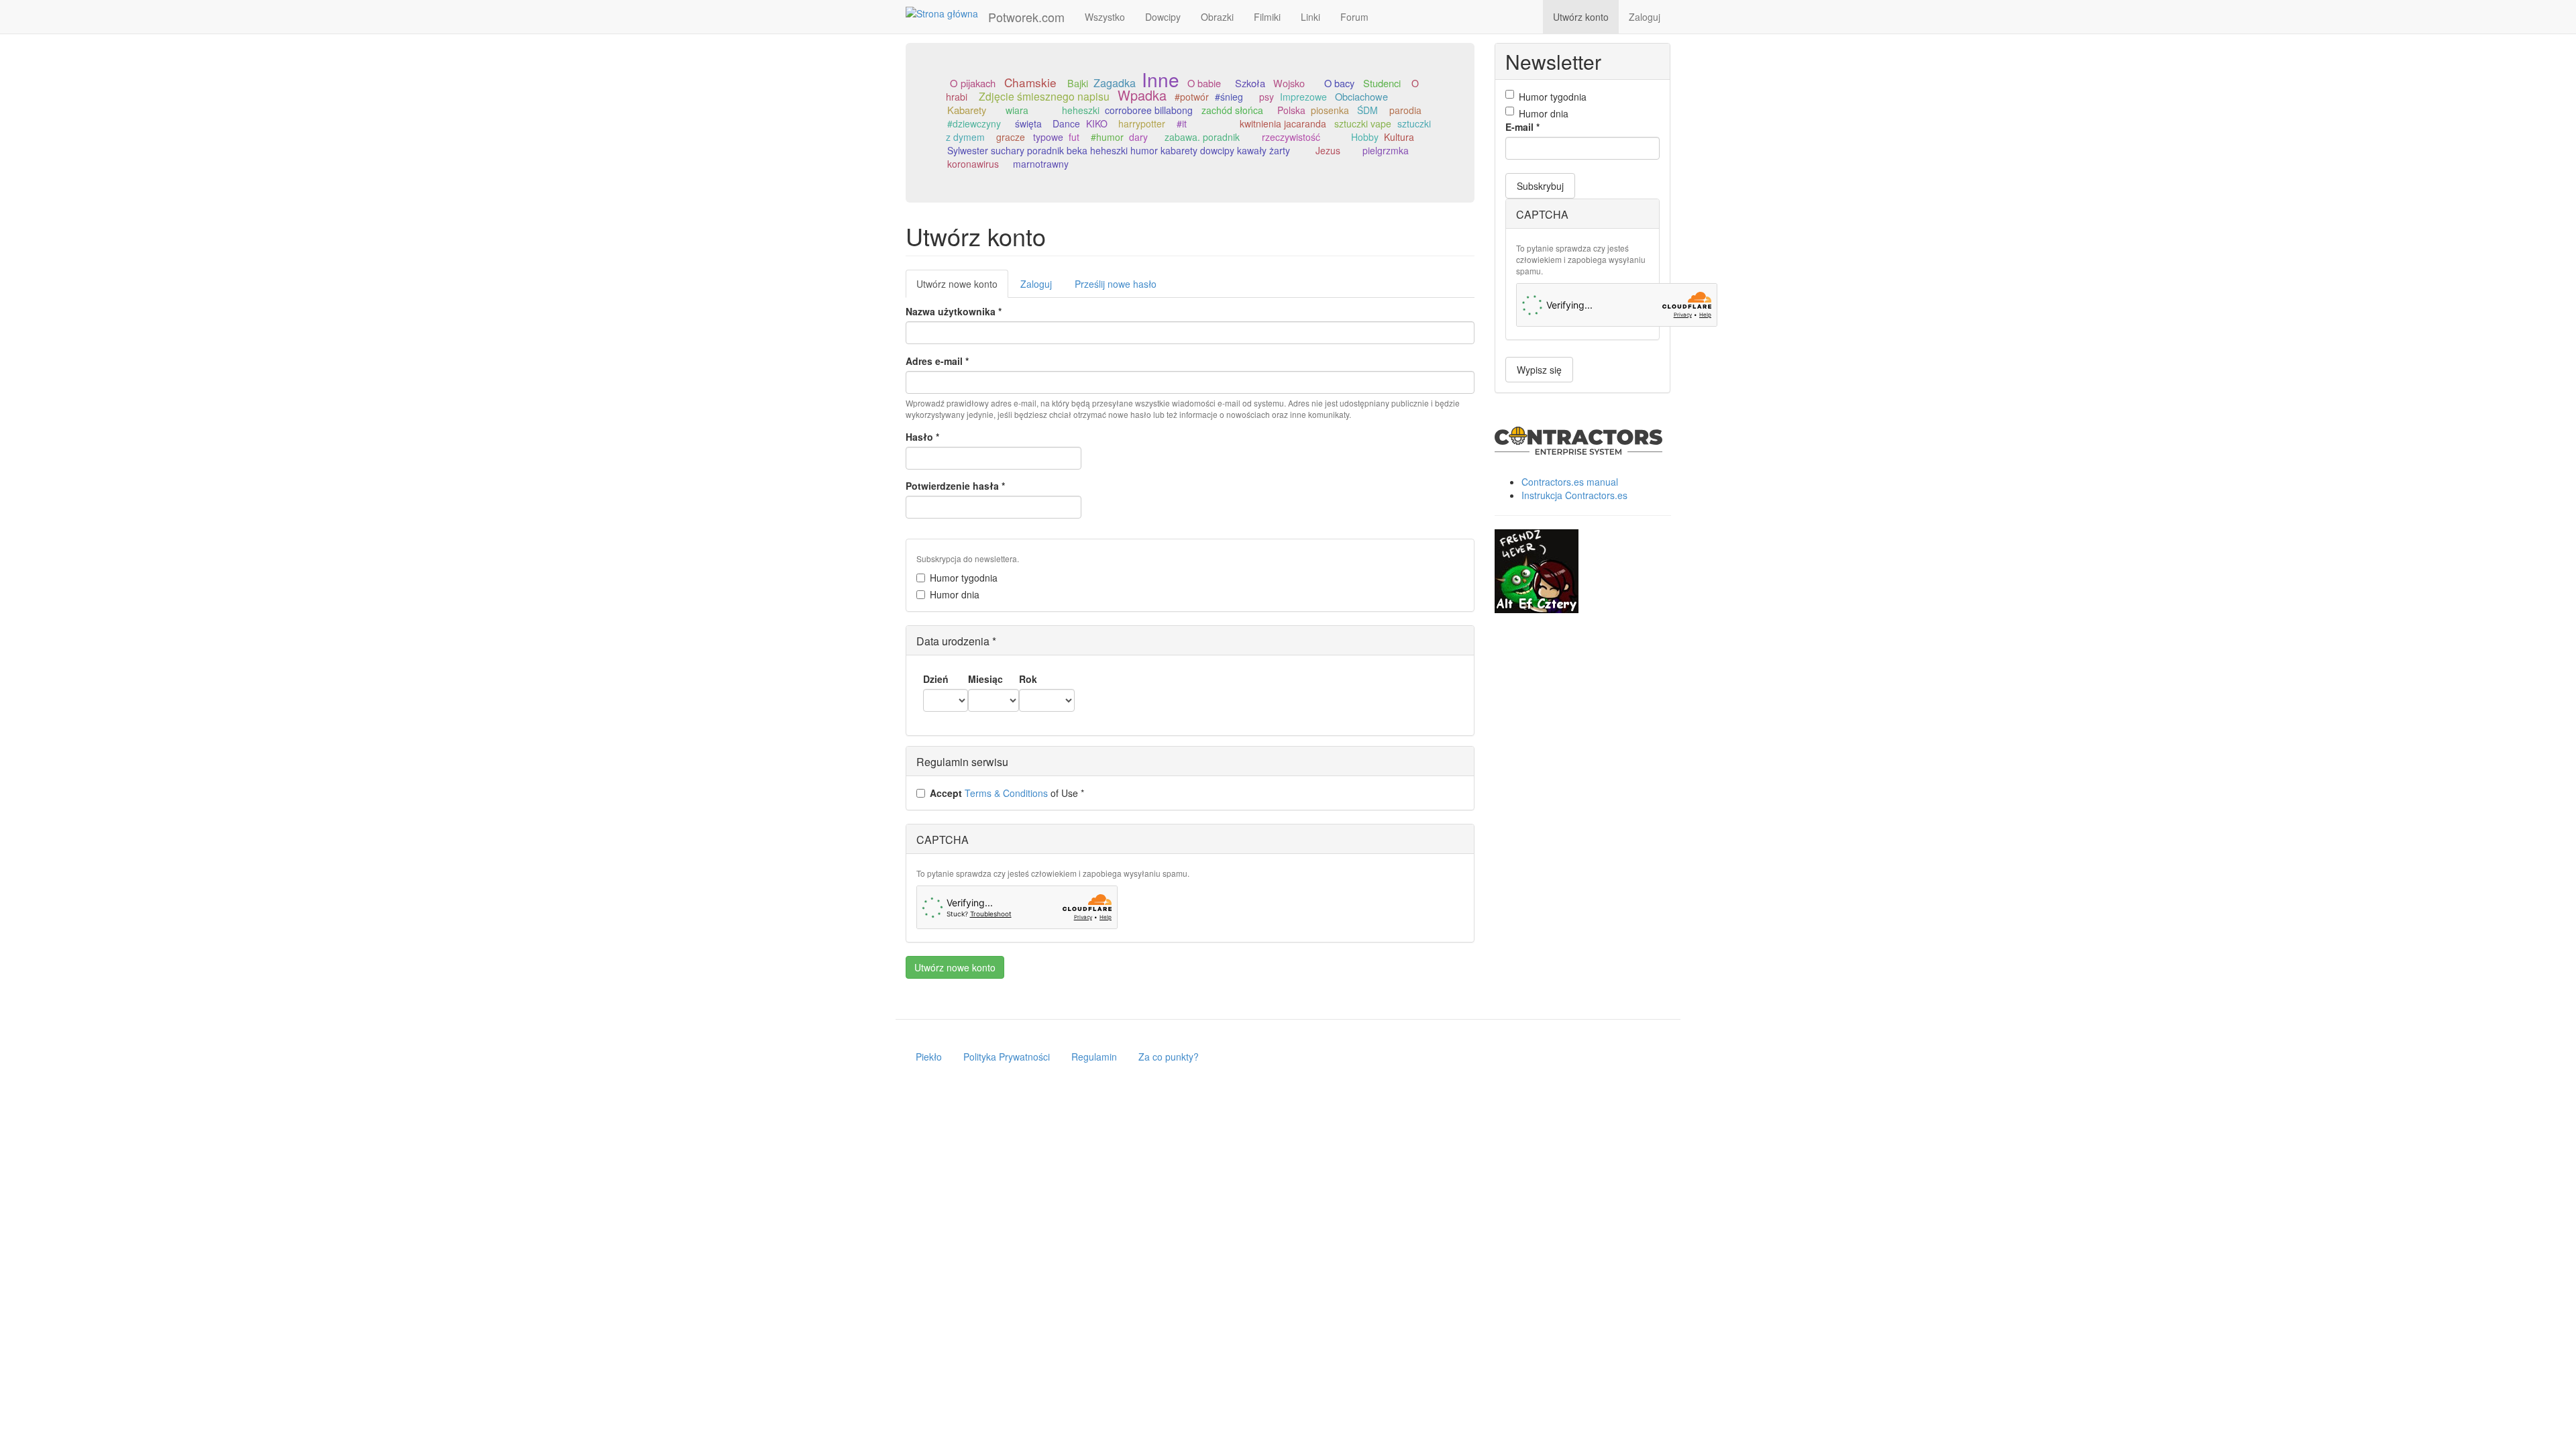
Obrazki (1217, 17)
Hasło (922, 437)
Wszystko (1105, 17)
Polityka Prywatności (1007, 1057)
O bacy (1339, 83)
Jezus (1328, 150)
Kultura (1399, 137)
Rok (1028, 679)
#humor (1107, 137)
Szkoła (1250, 83)
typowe (1048, 137)
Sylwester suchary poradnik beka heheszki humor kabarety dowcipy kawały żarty (1119, 150)
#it (1182, 123)
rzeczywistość (1291, 137)
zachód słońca (1232, 110)
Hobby (1365, 137)
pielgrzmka (1386, 150)
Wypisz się (1539, 370)
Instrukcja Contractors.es (1574, 495)
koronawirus (973, 164)
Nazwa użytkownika (954, 311)
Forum (1354, 17)
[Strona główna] (947, 13)
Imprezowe (1303, 97)
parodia (1405, 110)
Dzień (936, 679)
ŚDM (1367, 110)
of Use (1007, 793)
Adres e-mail (937, 361)
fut (1074, 137)
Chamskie (1030, 82)
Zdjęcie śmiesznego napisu (1044, 96)
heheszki (1081, 110)
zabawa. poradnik (1202, 137)
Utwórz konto (1581, 17)
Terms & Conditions (1006, 793)
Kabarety (967, 110)
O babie (1204, 83)
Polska (1291, 110)
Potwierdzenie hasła (955, 486)
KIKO (1097, 123)
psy (1267, 97)
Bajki (1078, 83)
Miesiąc (985, 679)
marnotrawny (1041, 164)
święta (1028, 123)
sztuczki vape (1363, 123)
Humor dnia (955, 594)
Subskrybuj (1540, 186)
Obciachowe (1361, 96)
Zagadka (1115, 83)
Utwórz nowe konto (962, 287)
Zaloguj (1645, 17)
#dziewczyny (974, 123)
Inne (1161, 79)
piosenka (1330, 110)
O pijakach (973, 83)
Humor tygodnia (964, 578)
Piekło (929, 1057)
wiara (1017, 110)
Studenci (1382, 83)
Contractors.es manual (1570, 482)
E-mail (1522, 127)
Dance (1066, 123)
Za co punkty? (1169, 1057)
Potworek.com (1026, 17)
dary (1138, 137)
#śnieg (1229, 97)
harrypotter (1142, 123)
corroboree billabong (1149, 110)
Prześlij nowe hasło (1116, 284)
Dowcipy (1163, 17)
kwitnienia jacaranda (1283, 123)
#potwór (1192, 97)
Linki (1310, 17)
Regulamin (1094, 1057)
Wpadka (1142, 95)
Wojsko (1289, 83)
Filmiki (1267, 17)
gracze (1011, 137)
